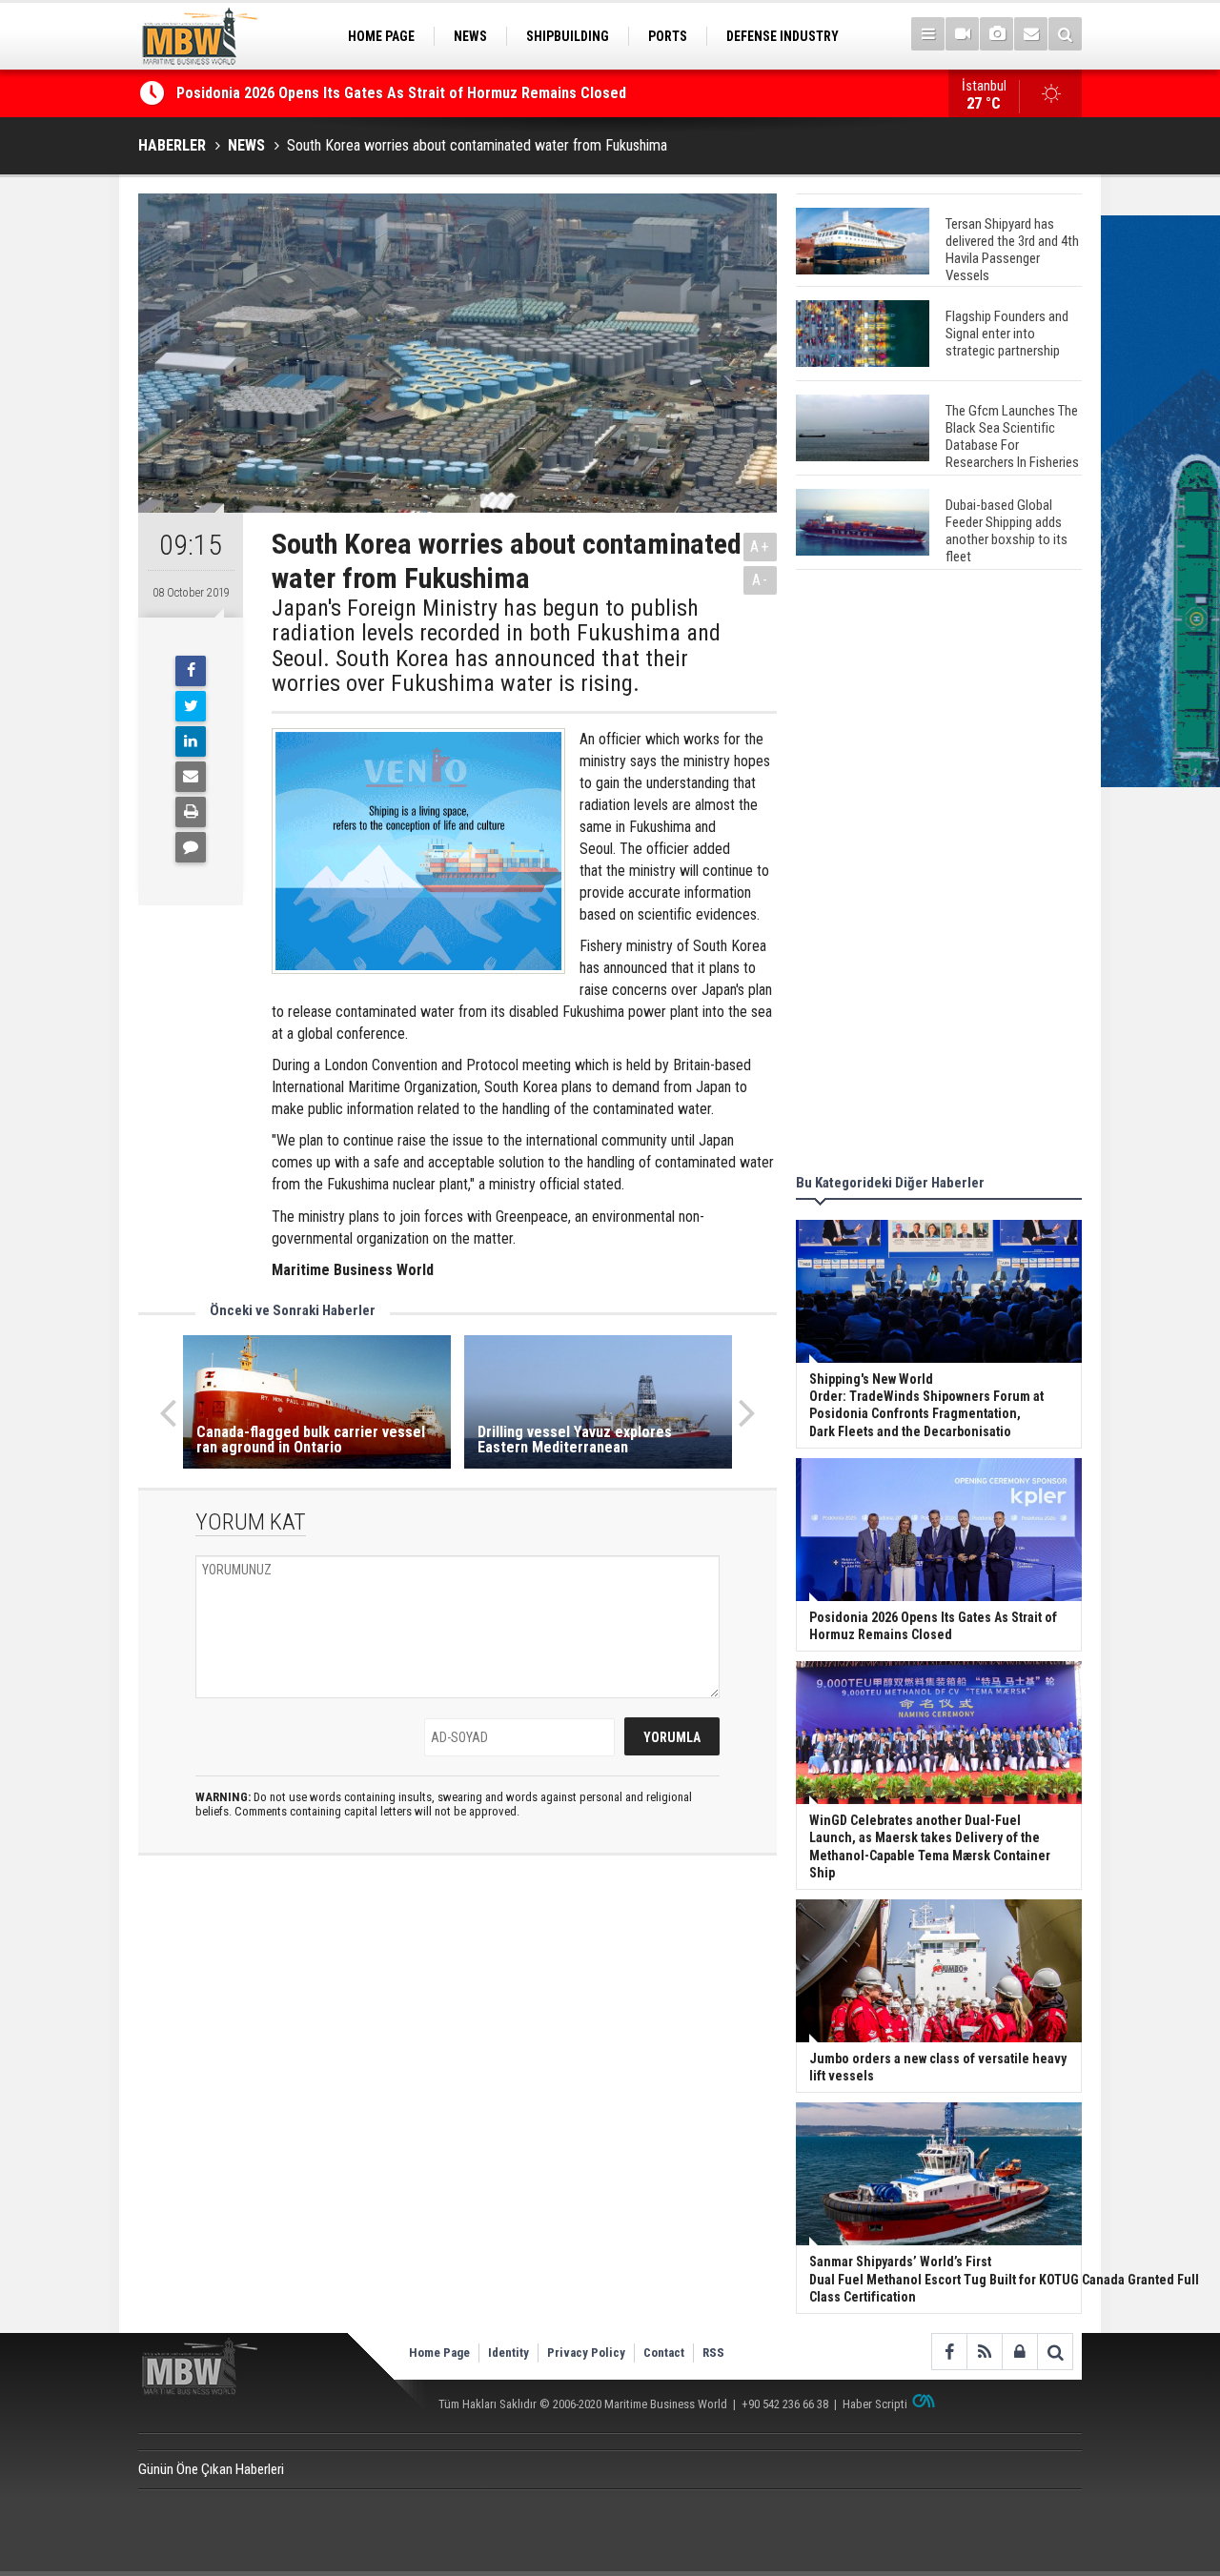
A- (761, 580)
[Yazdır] (191, 812)
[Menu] (928, 34)
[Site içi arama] (1065, 34)
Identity (508, 2353)
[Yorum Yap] (191, 847)
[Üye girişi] (1019, 2352)
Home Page (439, 2353)
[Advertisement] (939, 875)
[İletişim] (1031, 34)
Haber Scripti (875, 2404)
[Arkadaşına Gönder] (191, 777)
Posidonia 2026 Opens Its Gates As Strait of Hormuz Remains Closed (403, 93)
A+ (760, 547)
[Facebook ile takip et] (949, 2352)
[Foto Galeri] (996, 34)
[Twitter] (191, 706)
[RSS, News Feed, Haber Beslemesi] (984, 2352)
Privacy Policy (586, 2353)
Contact (664, 2353)
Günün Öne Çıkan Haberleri (211, 2469)
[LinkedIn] (191, 741)
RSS (713, 2353)
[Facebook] (191, 671)
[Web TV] (962, 34)
